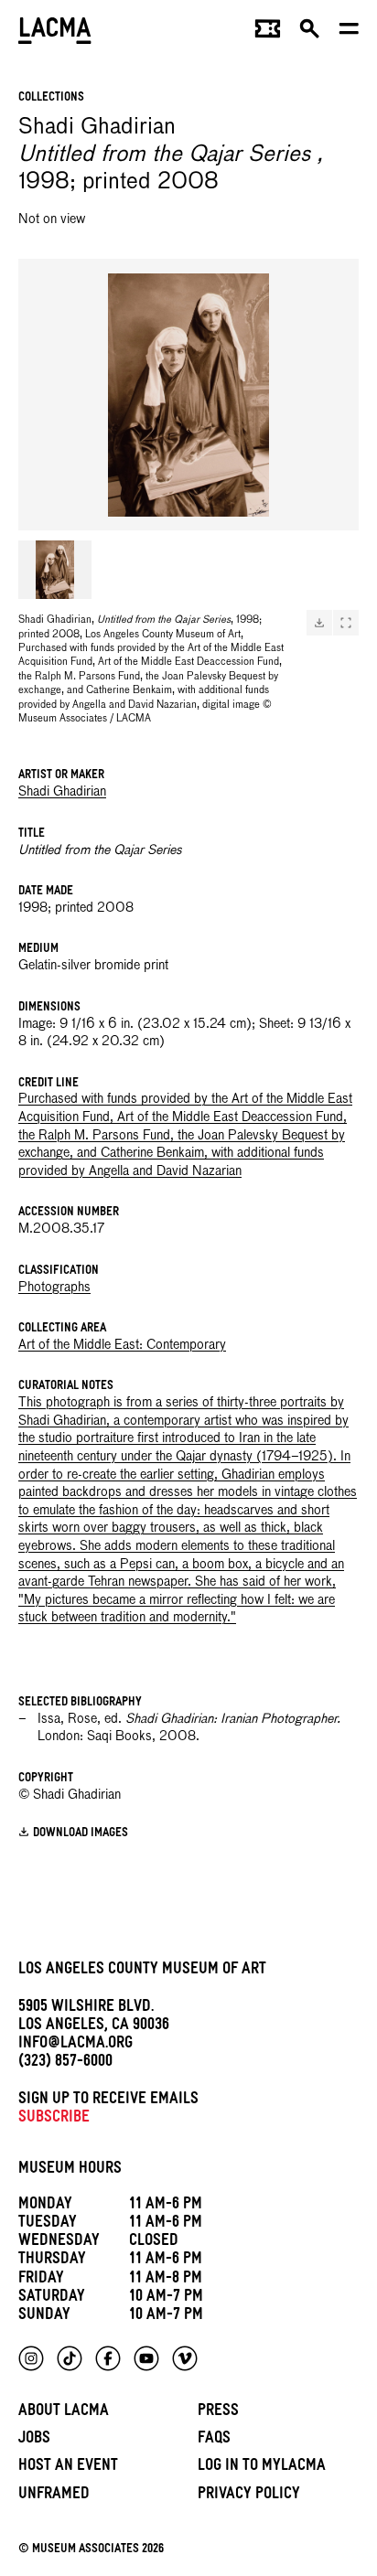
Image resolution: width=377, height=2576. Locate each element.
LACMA (55, 32)
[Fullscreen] (346, 623)
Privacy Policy (249, 2496)
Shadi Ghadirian (62, 792)
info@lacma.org (75, 2045)
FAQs (214, 2440)
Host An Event (68, 2468)
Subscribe (54, 2119)
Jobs (34, 2440)
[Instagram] (31, 2358)
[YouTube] (146, 2358)
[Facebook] (108, 2358)
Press (218, 2413)
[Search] (310, 33)
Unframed (54, 2496)
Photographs (54, 1288)
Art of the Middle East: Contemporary (122, 1345)
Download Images (81, 1834)
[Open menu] (349, 33)
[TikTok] (70, 2358)
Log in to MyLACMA (262, 2468)
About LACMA (64, 2413)
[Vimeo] (185, 2358)
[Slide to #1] (55, 570)
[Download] (319, 623)
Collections (51, 98)
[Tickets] (268, 33)
